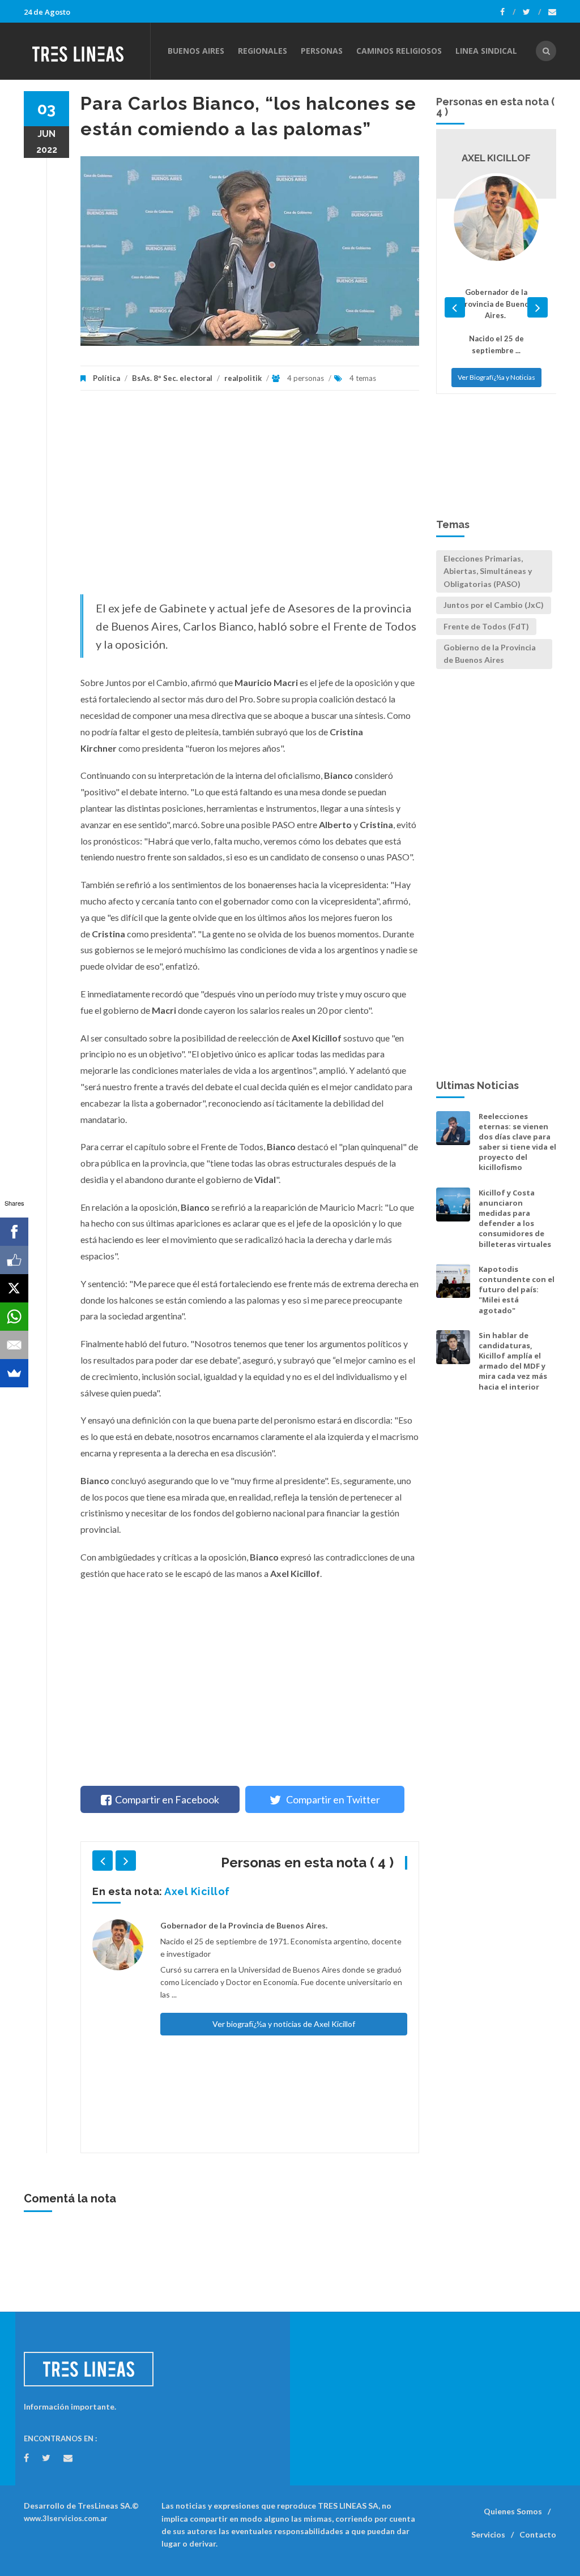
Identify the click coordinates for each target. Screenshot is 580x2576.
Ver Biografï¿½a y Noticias (496, 365)
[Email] (14, 1345)
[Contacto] (552, 12)
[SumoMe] (14, 1373)
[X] (14, 1288)
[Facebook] (508, 12)
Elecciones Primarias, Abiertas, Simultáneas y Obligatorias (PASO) (488, 571)
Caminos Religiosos (399, 51)
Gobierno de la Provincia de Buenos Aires (490, 653)
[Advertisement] (250, 498)
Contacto (538, 2534)
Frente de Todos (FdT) (486, 626)
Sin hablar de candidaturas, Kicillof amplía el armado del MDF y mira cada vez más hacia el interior (513, 1361)
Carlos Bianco (202, 1891)
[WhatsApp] (14, 1317)
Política (106, 378)
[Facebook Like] (14, 1260)
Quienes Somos (513, 2511)
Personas (322, 51)
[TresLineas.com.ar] (87, 51)
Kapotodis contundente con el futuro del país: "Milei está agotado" (517, 1290)
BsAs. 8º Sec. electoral (172, 378)
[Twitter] (532, 12)
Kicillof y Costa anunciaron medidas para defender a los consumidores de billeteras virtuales (515, 1218)
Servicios (488, 2534)
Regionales (263, 51)
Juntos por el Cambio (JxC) (494, 605)
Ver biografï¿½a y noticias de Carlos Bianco (284, 1970)
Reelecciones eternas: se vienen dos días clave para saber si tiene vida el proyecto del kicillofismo (517, 1142)
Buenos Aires (196, 51)
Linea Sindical (486, 51)
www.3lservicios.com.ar (66, 2518)
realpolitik (243, 378)
